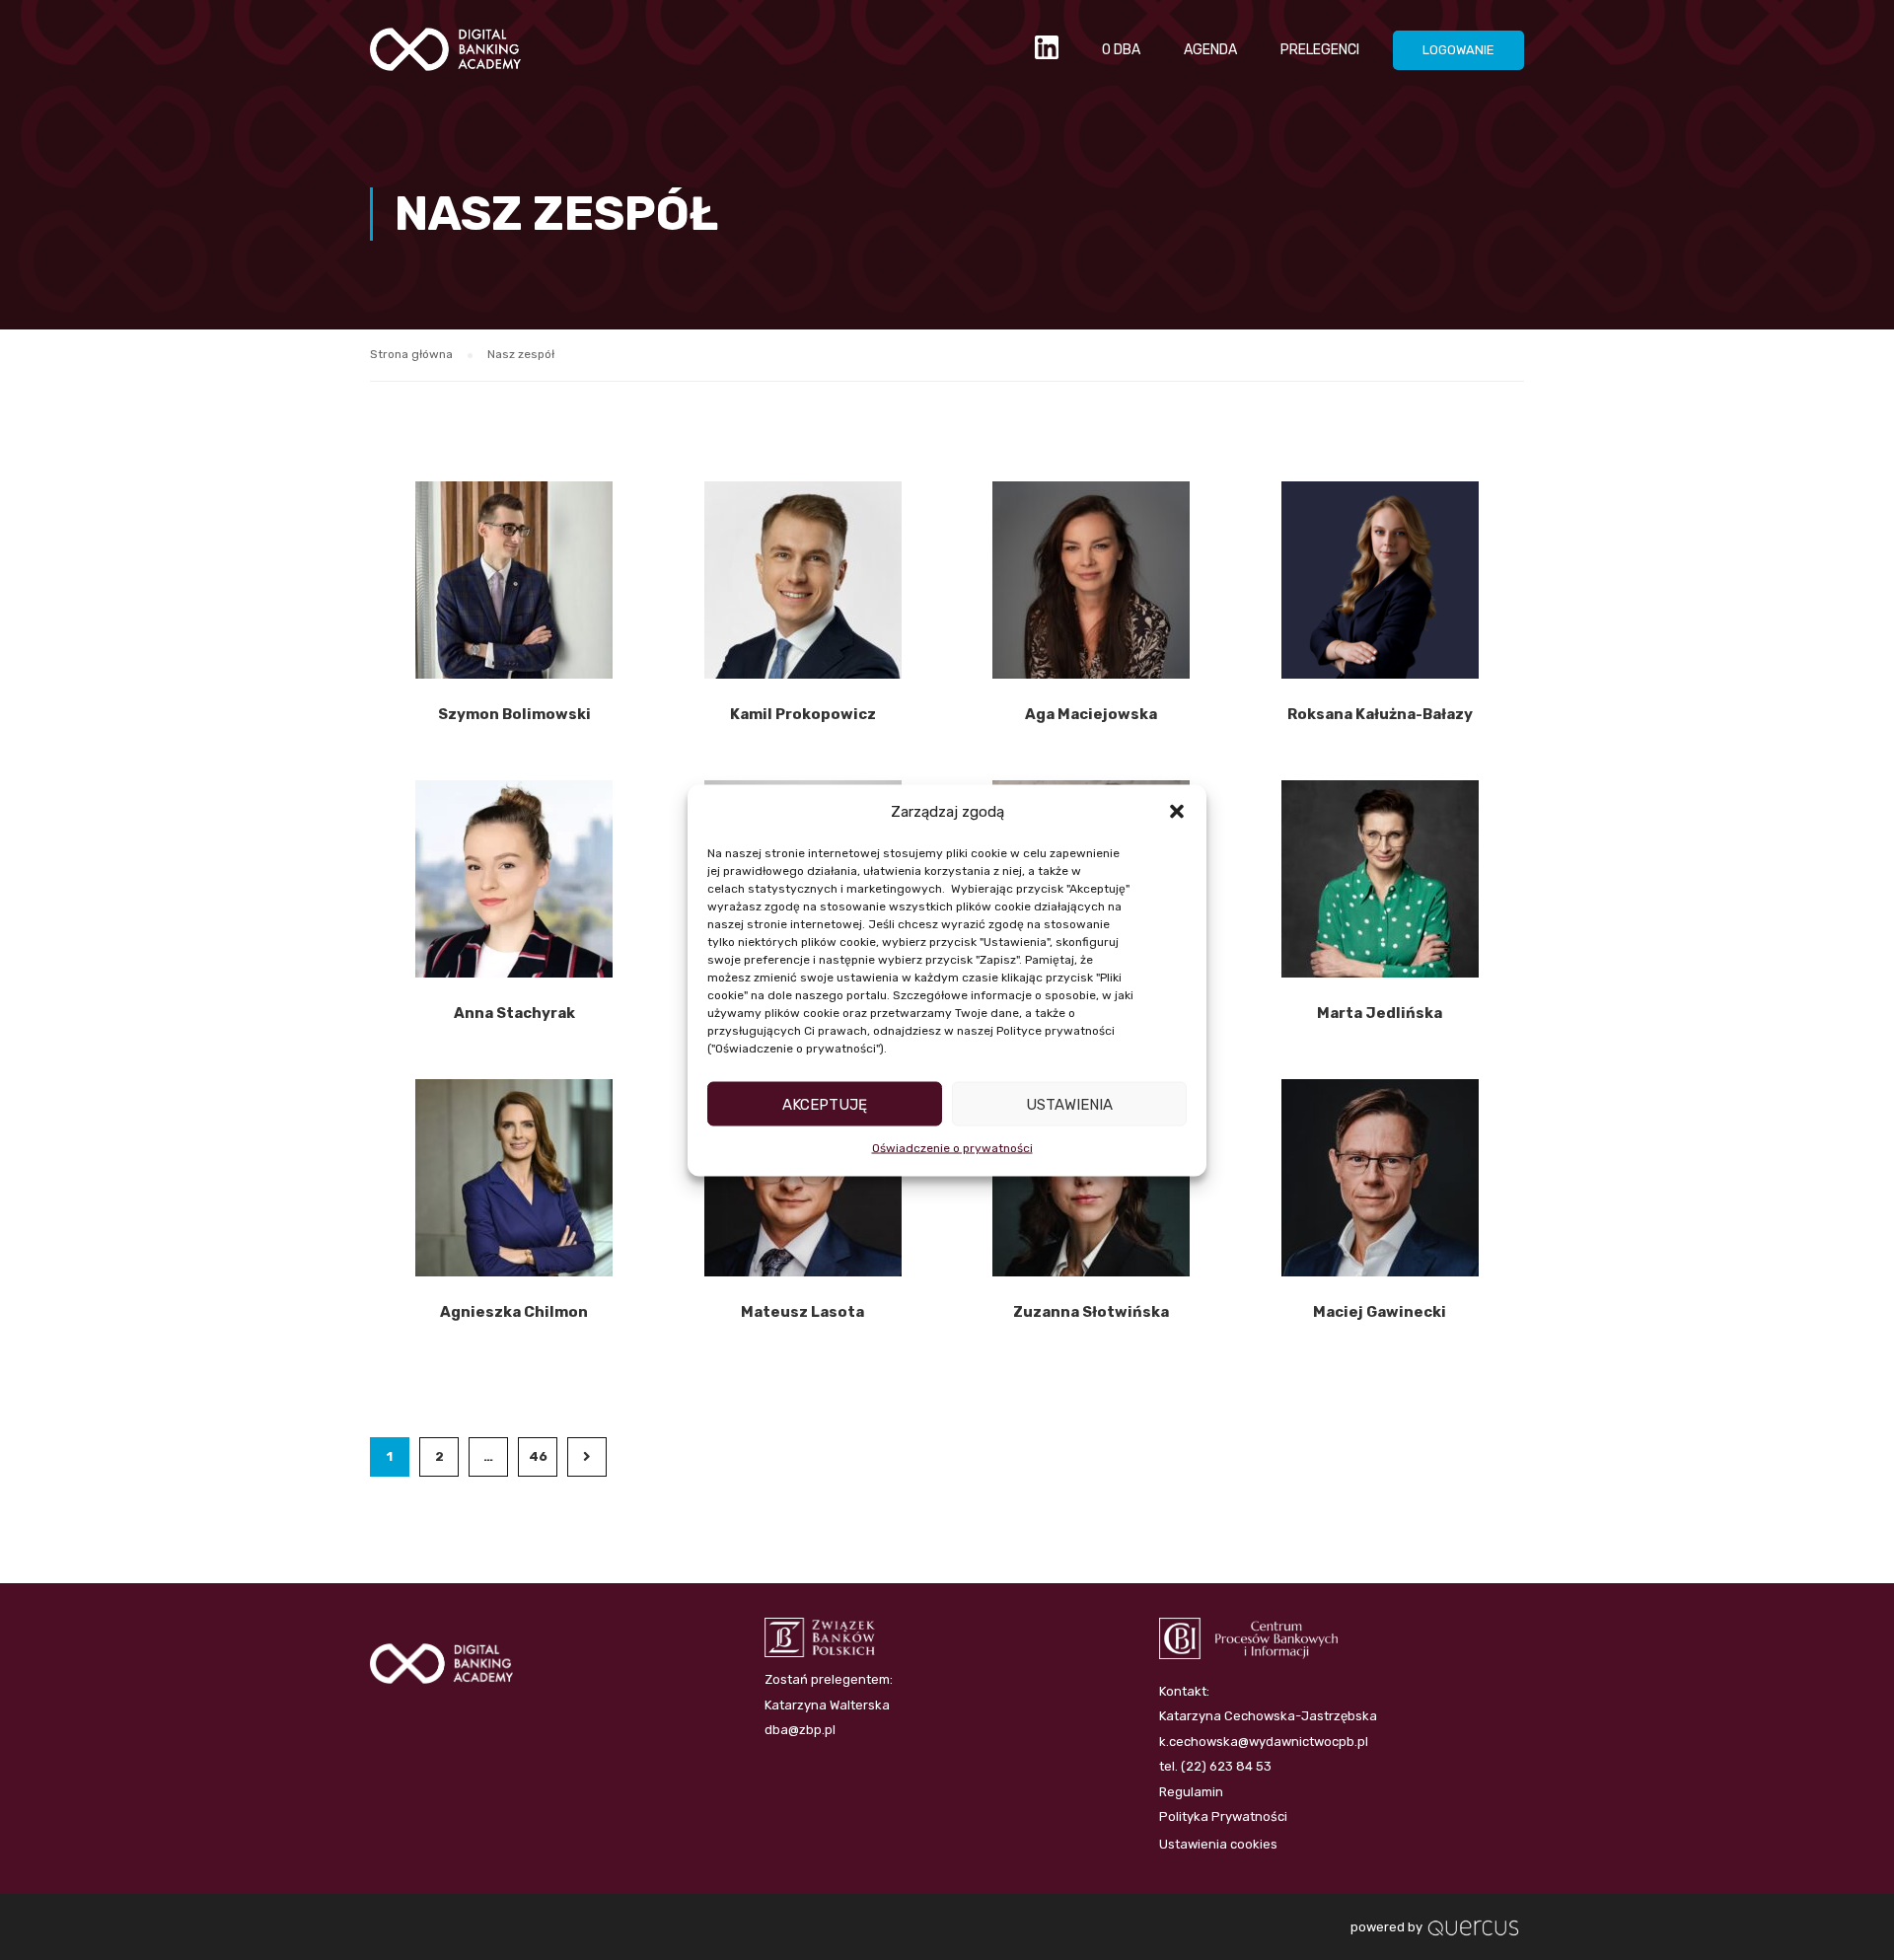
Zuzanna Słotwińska (1091, 1312)
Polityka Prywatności (1223, 1816)
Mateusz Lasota (802, 1312)
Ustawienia (1069, 1104)
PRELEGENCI (1320, 50)
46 (538, 1456)
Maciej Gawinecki (1380, 1312)
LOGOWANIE (1458, 50)
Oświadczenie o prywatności (952, 1148)
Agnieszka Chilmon (514, 1312)
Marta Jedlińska (1380, 1013)
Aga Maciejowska (1091, 714)
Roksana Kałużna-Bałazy (1380, 714)
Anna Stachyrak (514, 1013)
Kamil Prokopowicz (803, 714)
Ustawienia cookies (1218, 1844)
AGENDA (1210, 50)
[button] (1177, 812)
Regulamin (1191, 1792)
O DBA (1121, 50)
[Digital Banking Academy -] (445, 59)
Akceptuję (825, 1104)
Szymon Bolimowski (514, 714)
